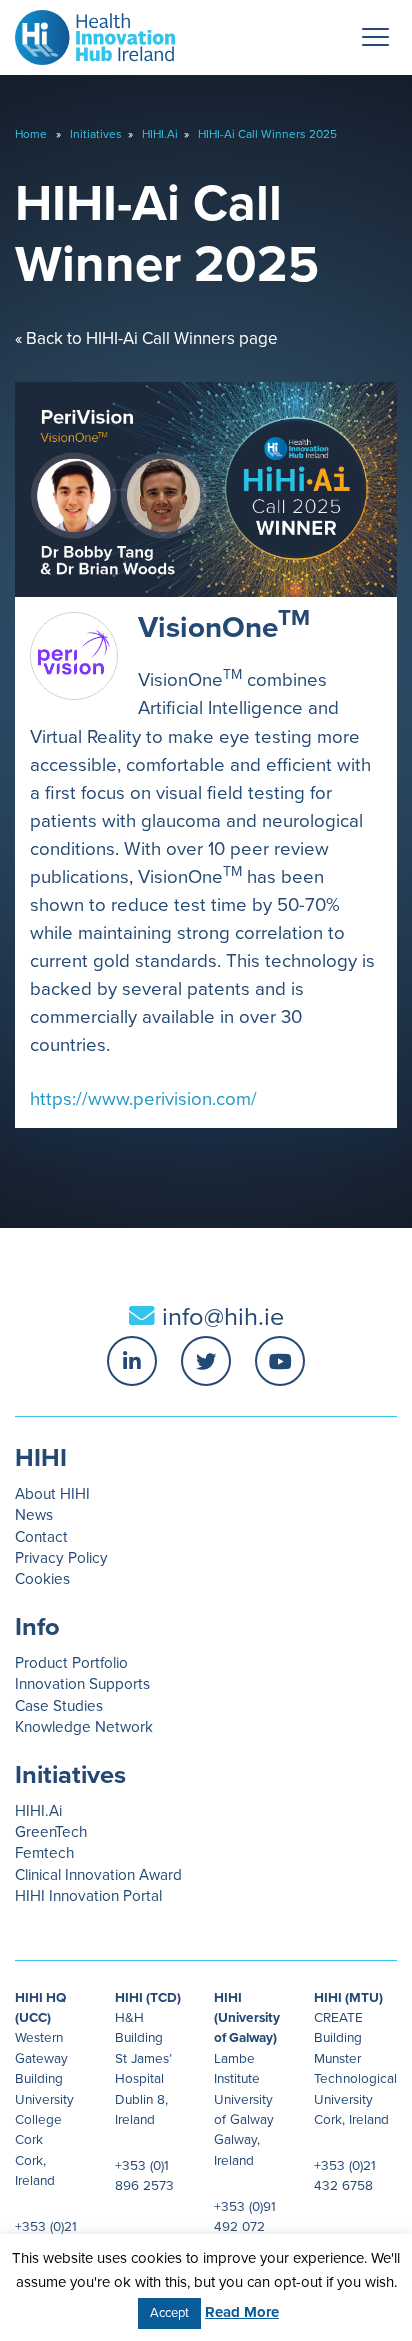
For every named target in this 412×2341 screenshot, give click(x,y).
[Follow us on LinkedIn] (132, 1361)
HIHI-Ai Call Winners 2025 (267, 134)
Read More (242, 2312)
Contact (41, 1537)
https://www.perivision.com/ (143, 1099)
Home (31, 134)
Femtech (44, 1853)
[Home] (87, 32)
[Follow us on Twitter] (206, 1361)
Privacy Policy (61, 1558)
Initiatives (96, 134)
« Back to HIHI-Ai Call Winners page (146, 338)
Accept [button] (169, 2313)
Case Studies (59, 1706)
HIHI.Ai (160, 134)
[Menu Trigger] (376, 37)
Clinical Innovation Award (98, 1875)
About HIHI (52, 1494)
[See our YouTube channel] (280, 1361)
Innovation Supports (82, 1684)
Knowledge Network (84, 1727)
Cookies (42, 1579)
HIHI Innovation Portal (88, 1896)
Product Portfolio (71, 1663)
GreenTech (51, 1832)
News (34, 1515)
